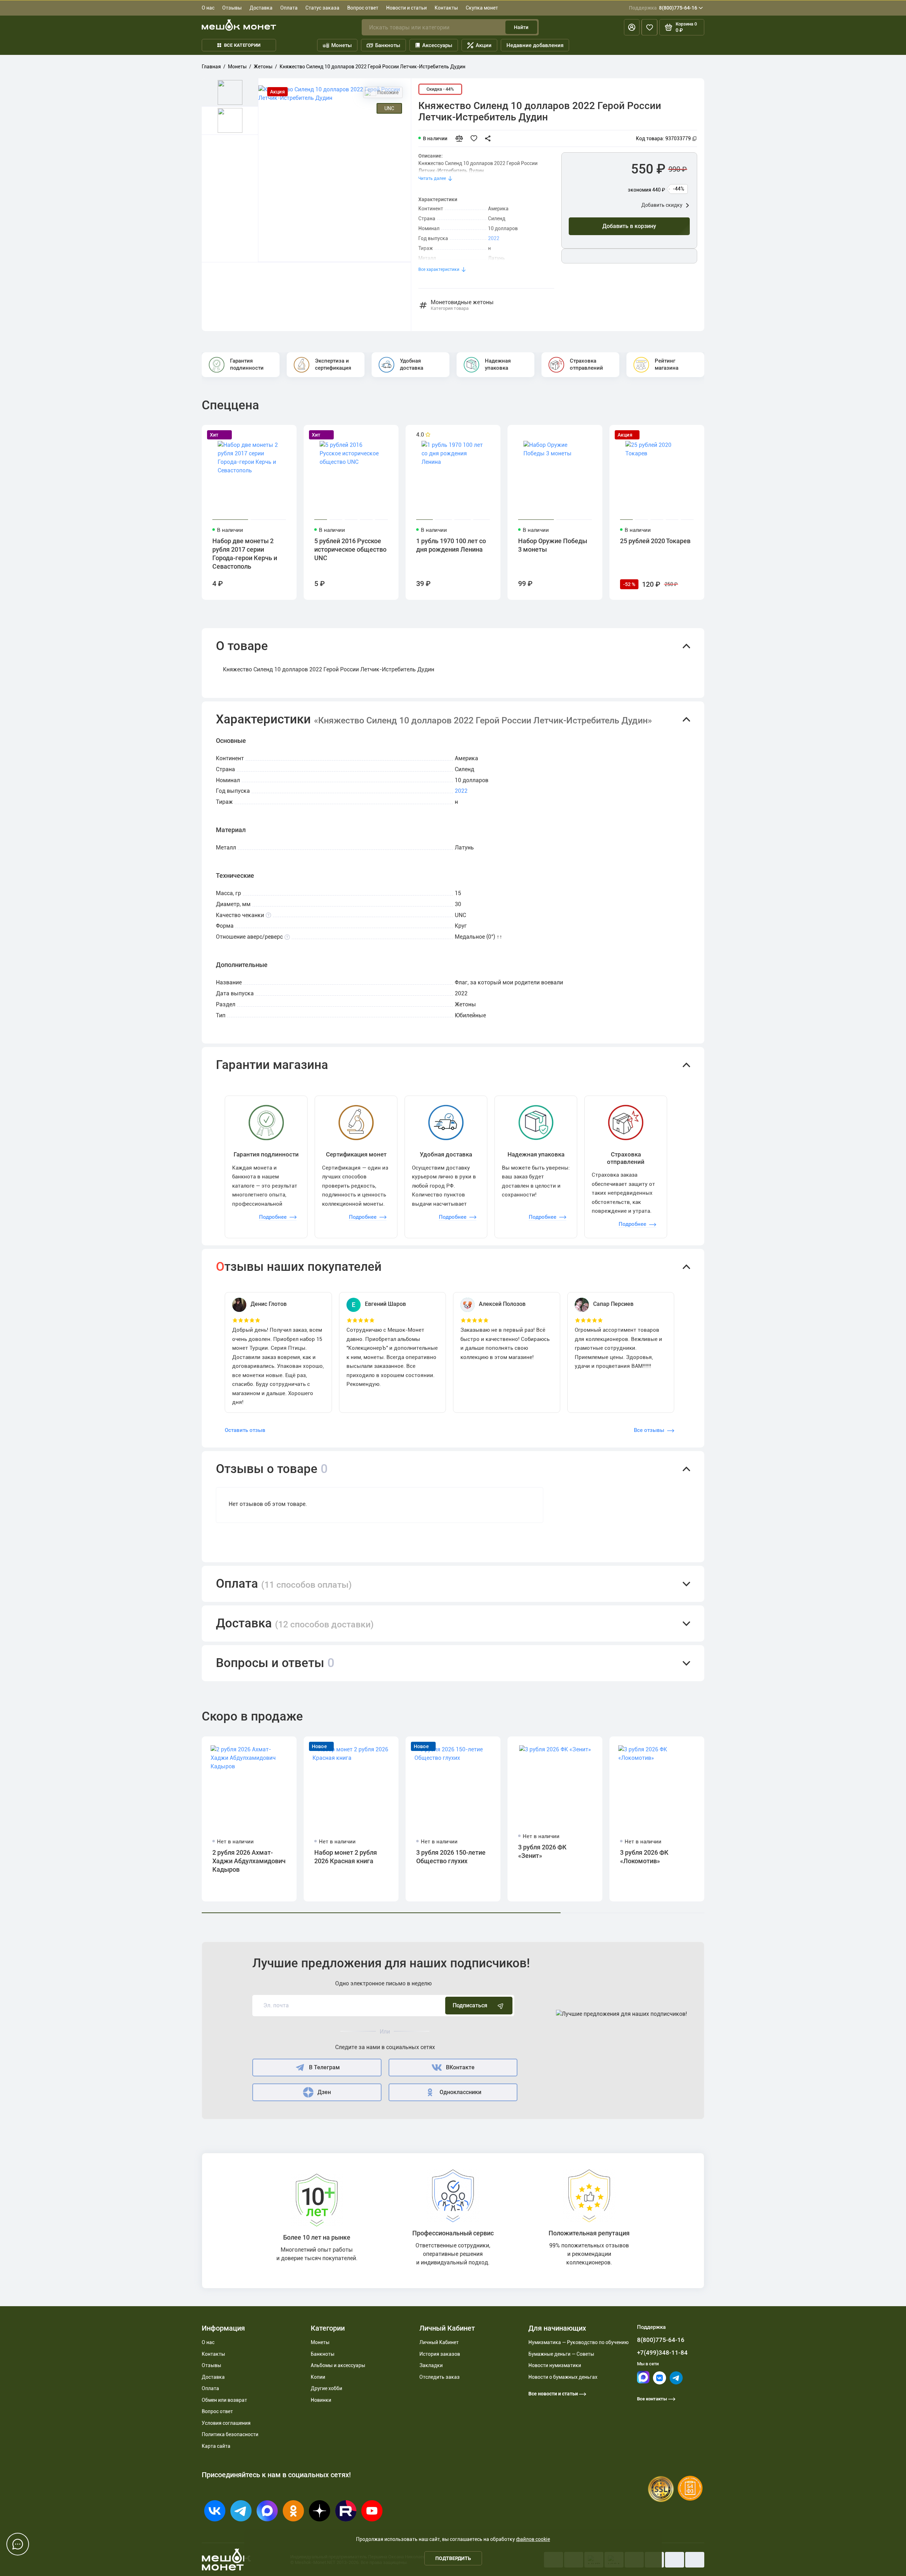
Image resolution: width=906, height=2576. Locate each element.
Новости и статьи (406, 8)
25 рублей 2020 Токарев (655, 541)
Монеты (342, 45)
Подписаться (470, 2005)
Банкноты (388, 45)
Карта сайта (216, 2446)
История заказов (440, 2354)
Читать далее (432, 178)
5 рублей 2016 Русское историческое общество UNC (350, 549)
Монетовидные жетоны (462, 305)
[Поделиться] (490, 138)
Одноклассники (460, 2092)
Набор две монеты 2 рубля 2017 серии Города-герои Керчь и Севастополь (245, 554)
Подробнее (273, 1217)
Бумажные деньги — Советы (561, 2354)
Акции (484, 45)
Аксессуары (437, 45)
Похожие (388, 92)
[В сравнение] (462, 138)
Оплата (289, 8)
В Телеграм (324, 2067)
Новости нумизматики (555, 2365)
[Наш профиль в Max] (643, 2382)
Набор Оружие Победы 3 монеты (553, 545)
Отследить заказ (440, 2377)
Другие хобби (326, 2388)
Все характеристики (439, 269)
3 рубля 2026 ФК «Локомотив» (644, 1857)
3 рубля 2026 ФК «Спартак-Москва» (852, 1857)
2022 (494, 238)
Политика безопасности (230, 2434)
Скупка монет (482, 8)
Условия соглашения (226, 2423)
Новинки (321, 2400)
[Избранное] (649, 27)
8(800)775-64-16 (663, 8)
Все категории (242, 45)
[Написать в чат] (18, 2544)
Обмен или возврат (224, 2400)
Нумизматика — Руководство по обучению (578, 2342)
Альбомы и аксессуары (338, 2365)
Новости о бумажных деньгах (563, 2377)
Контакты (446, 8)
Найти (521, 27)
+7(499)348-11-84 (662, 2353)
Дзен (324, 2092)
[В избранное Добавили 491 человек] (476, 138)
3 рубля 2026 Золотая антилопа (754, 1857)
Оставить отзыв (245, 1430)
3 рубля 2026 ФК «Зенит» (542, 1851)
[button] (453, 646)
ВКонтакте (460, 2067)
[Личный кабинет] (632, 27)
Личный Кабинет (439, 2342)
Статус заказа (322, 8)
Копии (318, 2377)
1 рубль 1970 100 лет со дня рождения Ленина (451, 545)
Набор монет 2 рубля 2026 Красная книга (346, 1857)
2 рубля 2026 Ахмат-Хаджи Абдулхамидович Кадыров (249, 1861)
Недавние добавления (535, 45)
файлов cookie (533, 2539)
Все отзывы (649, 1430)
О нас (208, 8)
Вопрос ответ (363, 8)
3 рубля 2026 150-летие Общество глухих (451, 1857)
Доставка (261, 8)
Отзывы (232, 8)
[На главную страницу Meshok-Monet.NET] (239, 25)
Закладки (431, 2365)
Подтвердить (453, 2558)
